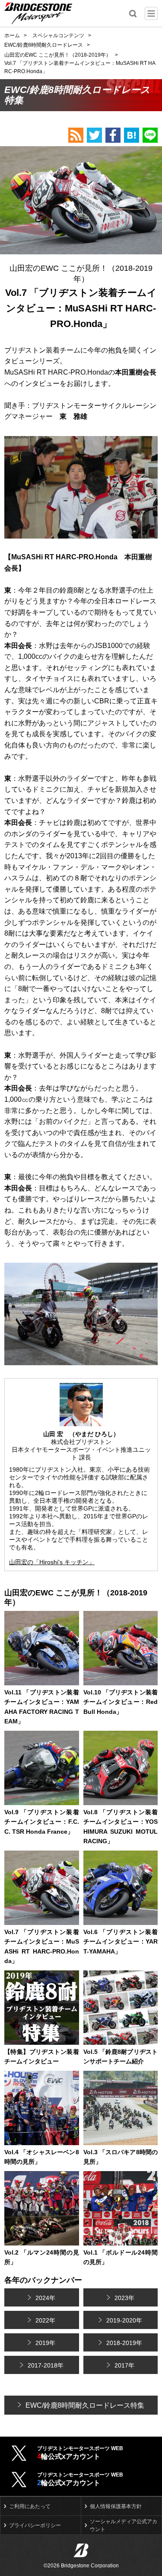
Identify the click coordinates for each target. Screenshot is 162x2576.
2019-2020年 (124, 2320)
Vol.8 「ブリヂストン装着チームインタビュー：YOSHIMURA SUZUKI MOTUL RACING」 (121, 1827)
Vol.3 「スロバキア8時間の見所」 (121, 2157)
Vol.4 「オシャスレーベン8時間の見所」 (42, 2157)
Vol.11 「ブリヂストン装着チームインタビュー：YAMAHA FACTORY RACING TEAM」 (42, 1707)
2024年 (45, 2298)
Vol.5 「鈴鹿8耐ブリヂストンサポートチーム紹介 (121, 2056)
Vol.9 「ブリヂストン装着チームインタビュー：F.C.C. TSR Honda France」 (42, 1822)
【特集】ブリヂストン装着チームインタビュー (42, 2056)
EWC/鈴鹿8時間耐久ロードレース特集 (85, 2405)
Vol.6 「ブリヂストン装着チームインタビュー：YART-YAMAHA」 (121, 1942)
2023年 (124, 2298)
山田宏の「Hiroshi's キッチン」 (52, 1562)
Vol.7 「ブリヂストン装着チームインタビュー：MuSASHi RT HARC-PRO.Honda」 (42, 1946)
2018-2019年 (124, 2343)
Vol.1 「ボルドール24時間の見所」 (121, 2257)
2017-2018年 (46, 2365)
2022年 (45, 2320)
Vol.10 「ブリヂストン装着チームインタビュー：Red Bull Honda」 (121, 1702)
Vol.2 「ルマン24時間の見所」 (42, 2257)
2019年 (45, 2343)
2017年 (124, 2365)
